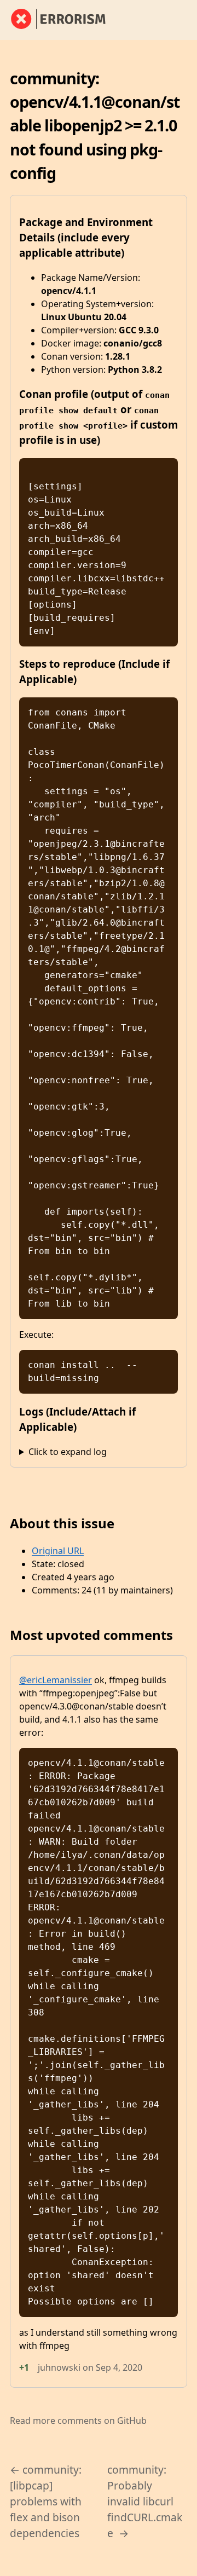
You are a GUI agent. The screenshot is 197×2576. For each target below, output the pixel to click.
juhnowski (59, 2367)
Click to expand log (68, 1452)
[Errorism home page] (65, 20)
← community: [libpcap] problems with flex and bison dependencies (46, 2501)
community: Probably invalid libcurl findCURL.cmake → (145, 2501)
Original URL (58, 1551)
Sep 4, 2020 (119, 2367)
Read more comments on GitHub (78, 2421)
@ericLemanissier (56, 1680)
